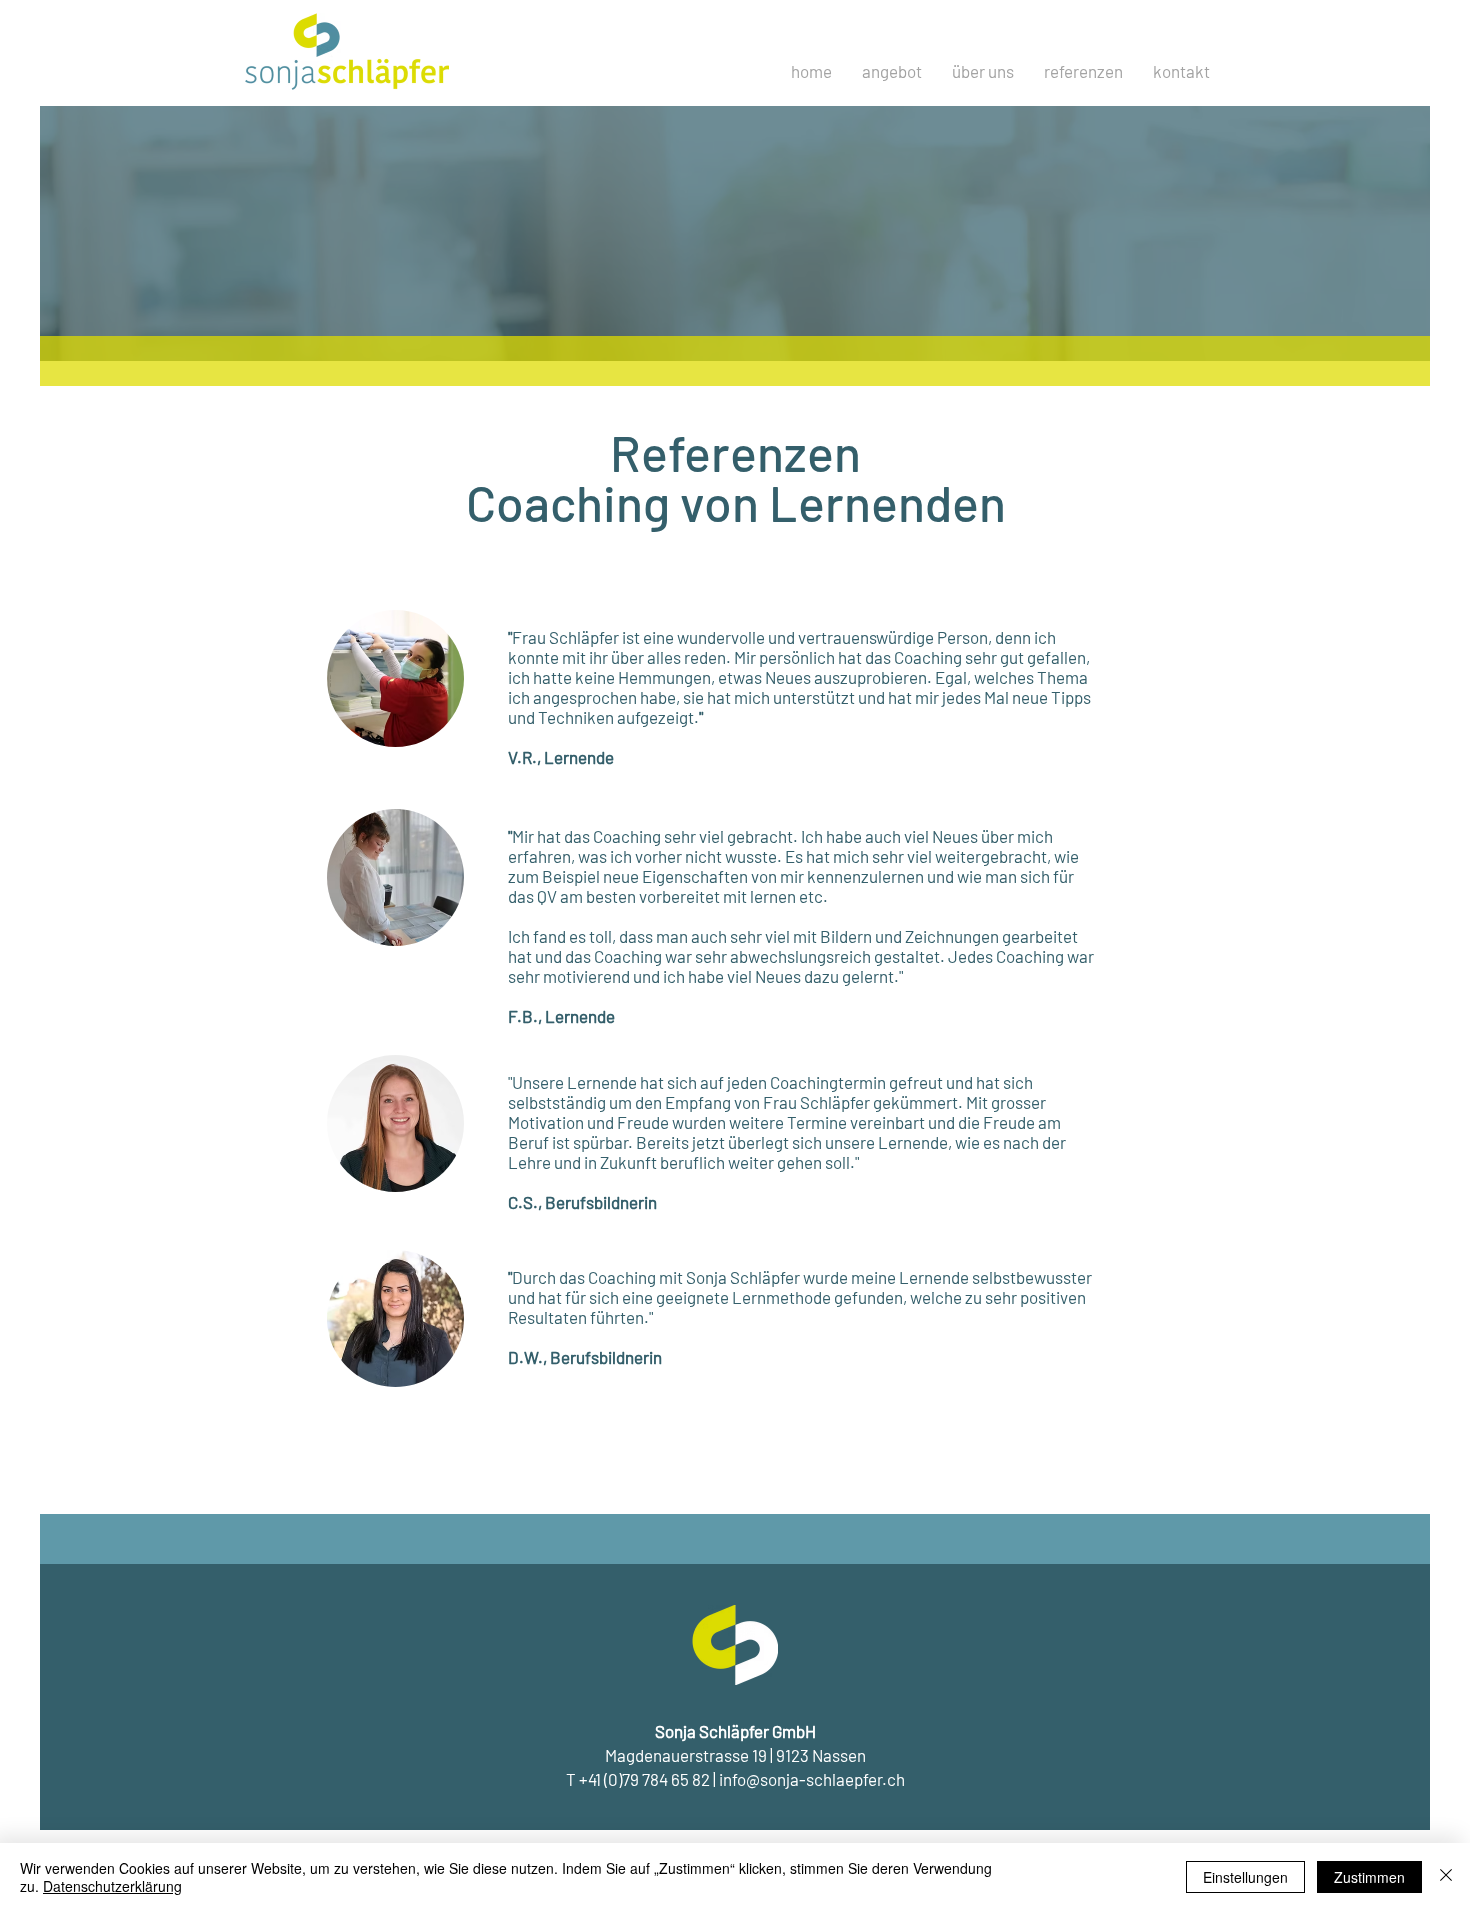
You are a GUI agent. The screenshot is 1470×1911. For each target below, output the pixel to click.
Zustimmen (1369, 1877)
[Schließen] (1446, 1877)
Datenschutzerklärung (112, 1886)
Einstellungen (1245, 1877)
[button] (1083, 71)
